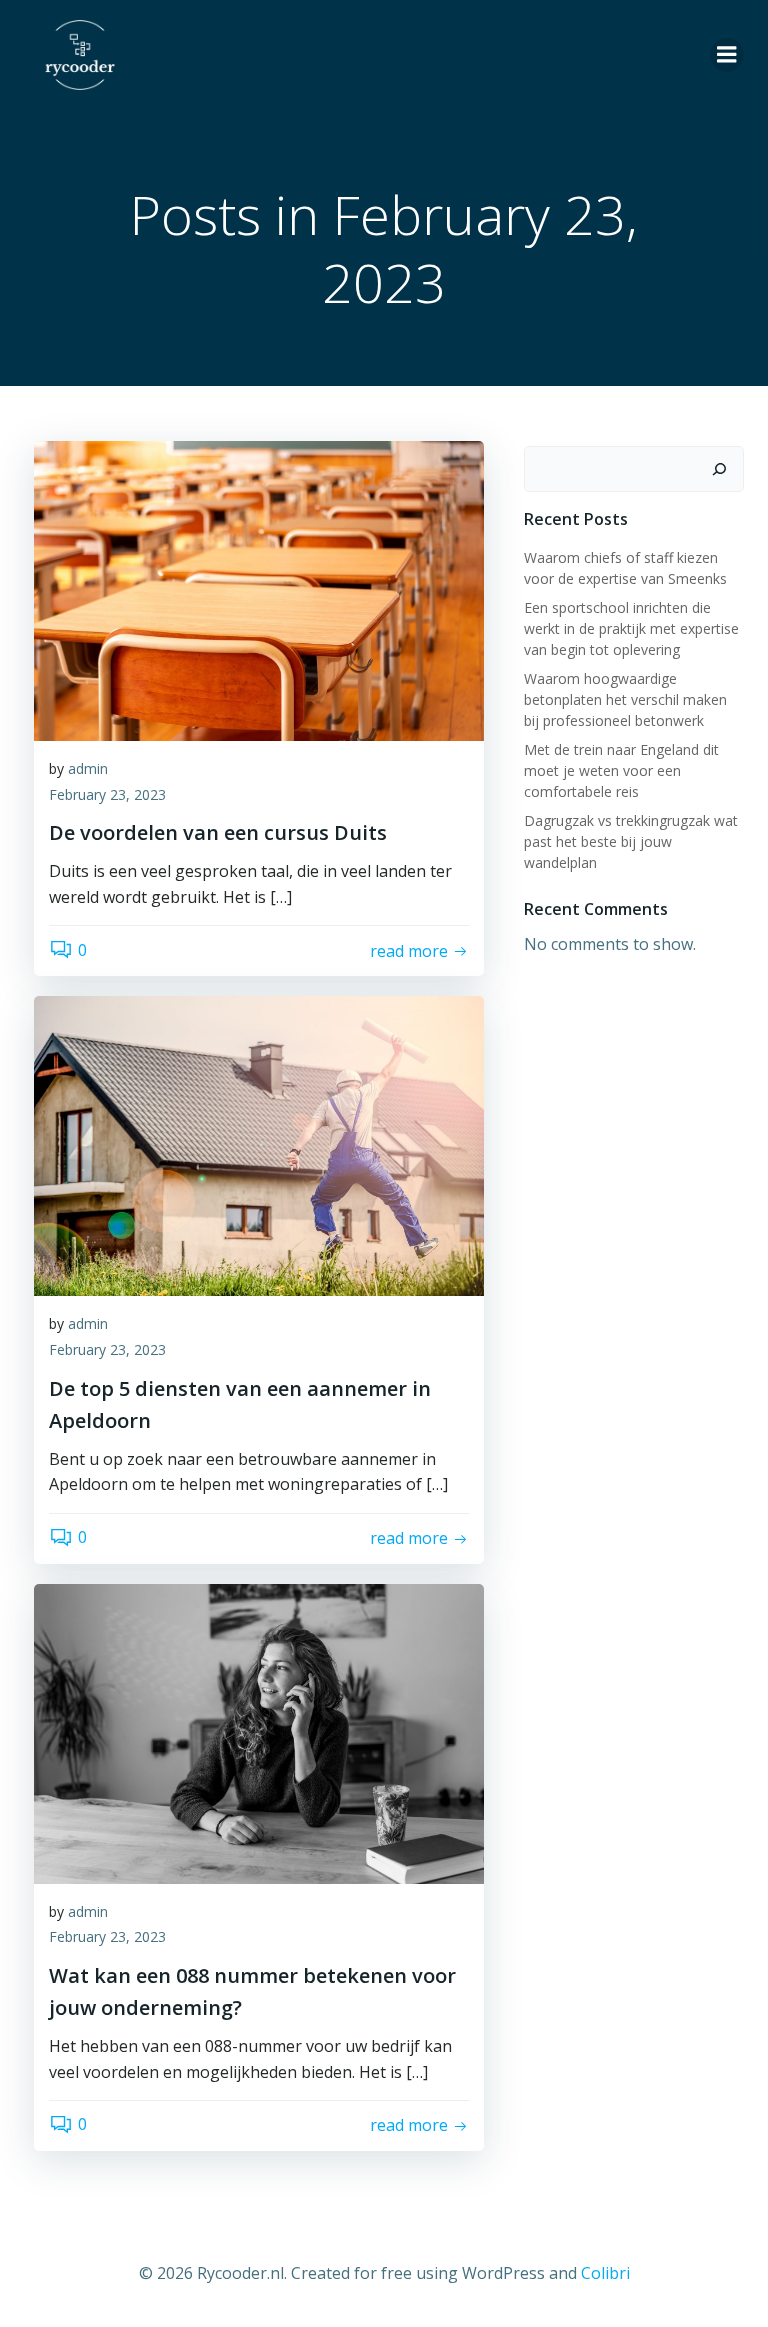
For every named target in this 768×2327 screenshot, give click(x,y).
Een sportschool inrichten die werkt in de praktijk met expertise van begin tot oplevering (631, 628)
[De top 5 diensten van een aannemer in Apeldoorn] (259, 1145)
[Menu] (727, 55)
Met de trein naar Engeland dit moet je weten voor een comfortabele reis (621, 770)
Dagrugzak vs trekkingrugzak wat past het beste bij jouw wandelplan (631, 841)
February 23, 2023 (107, 794)
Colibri (605, 2273)
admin (88, 768)
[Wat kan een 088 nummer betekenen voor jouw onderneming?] (259, 1732)
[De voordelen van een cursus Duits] (259, 589)
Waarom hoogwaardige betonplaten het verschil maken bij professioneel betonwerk (625, 699)
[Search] (719, 469)
